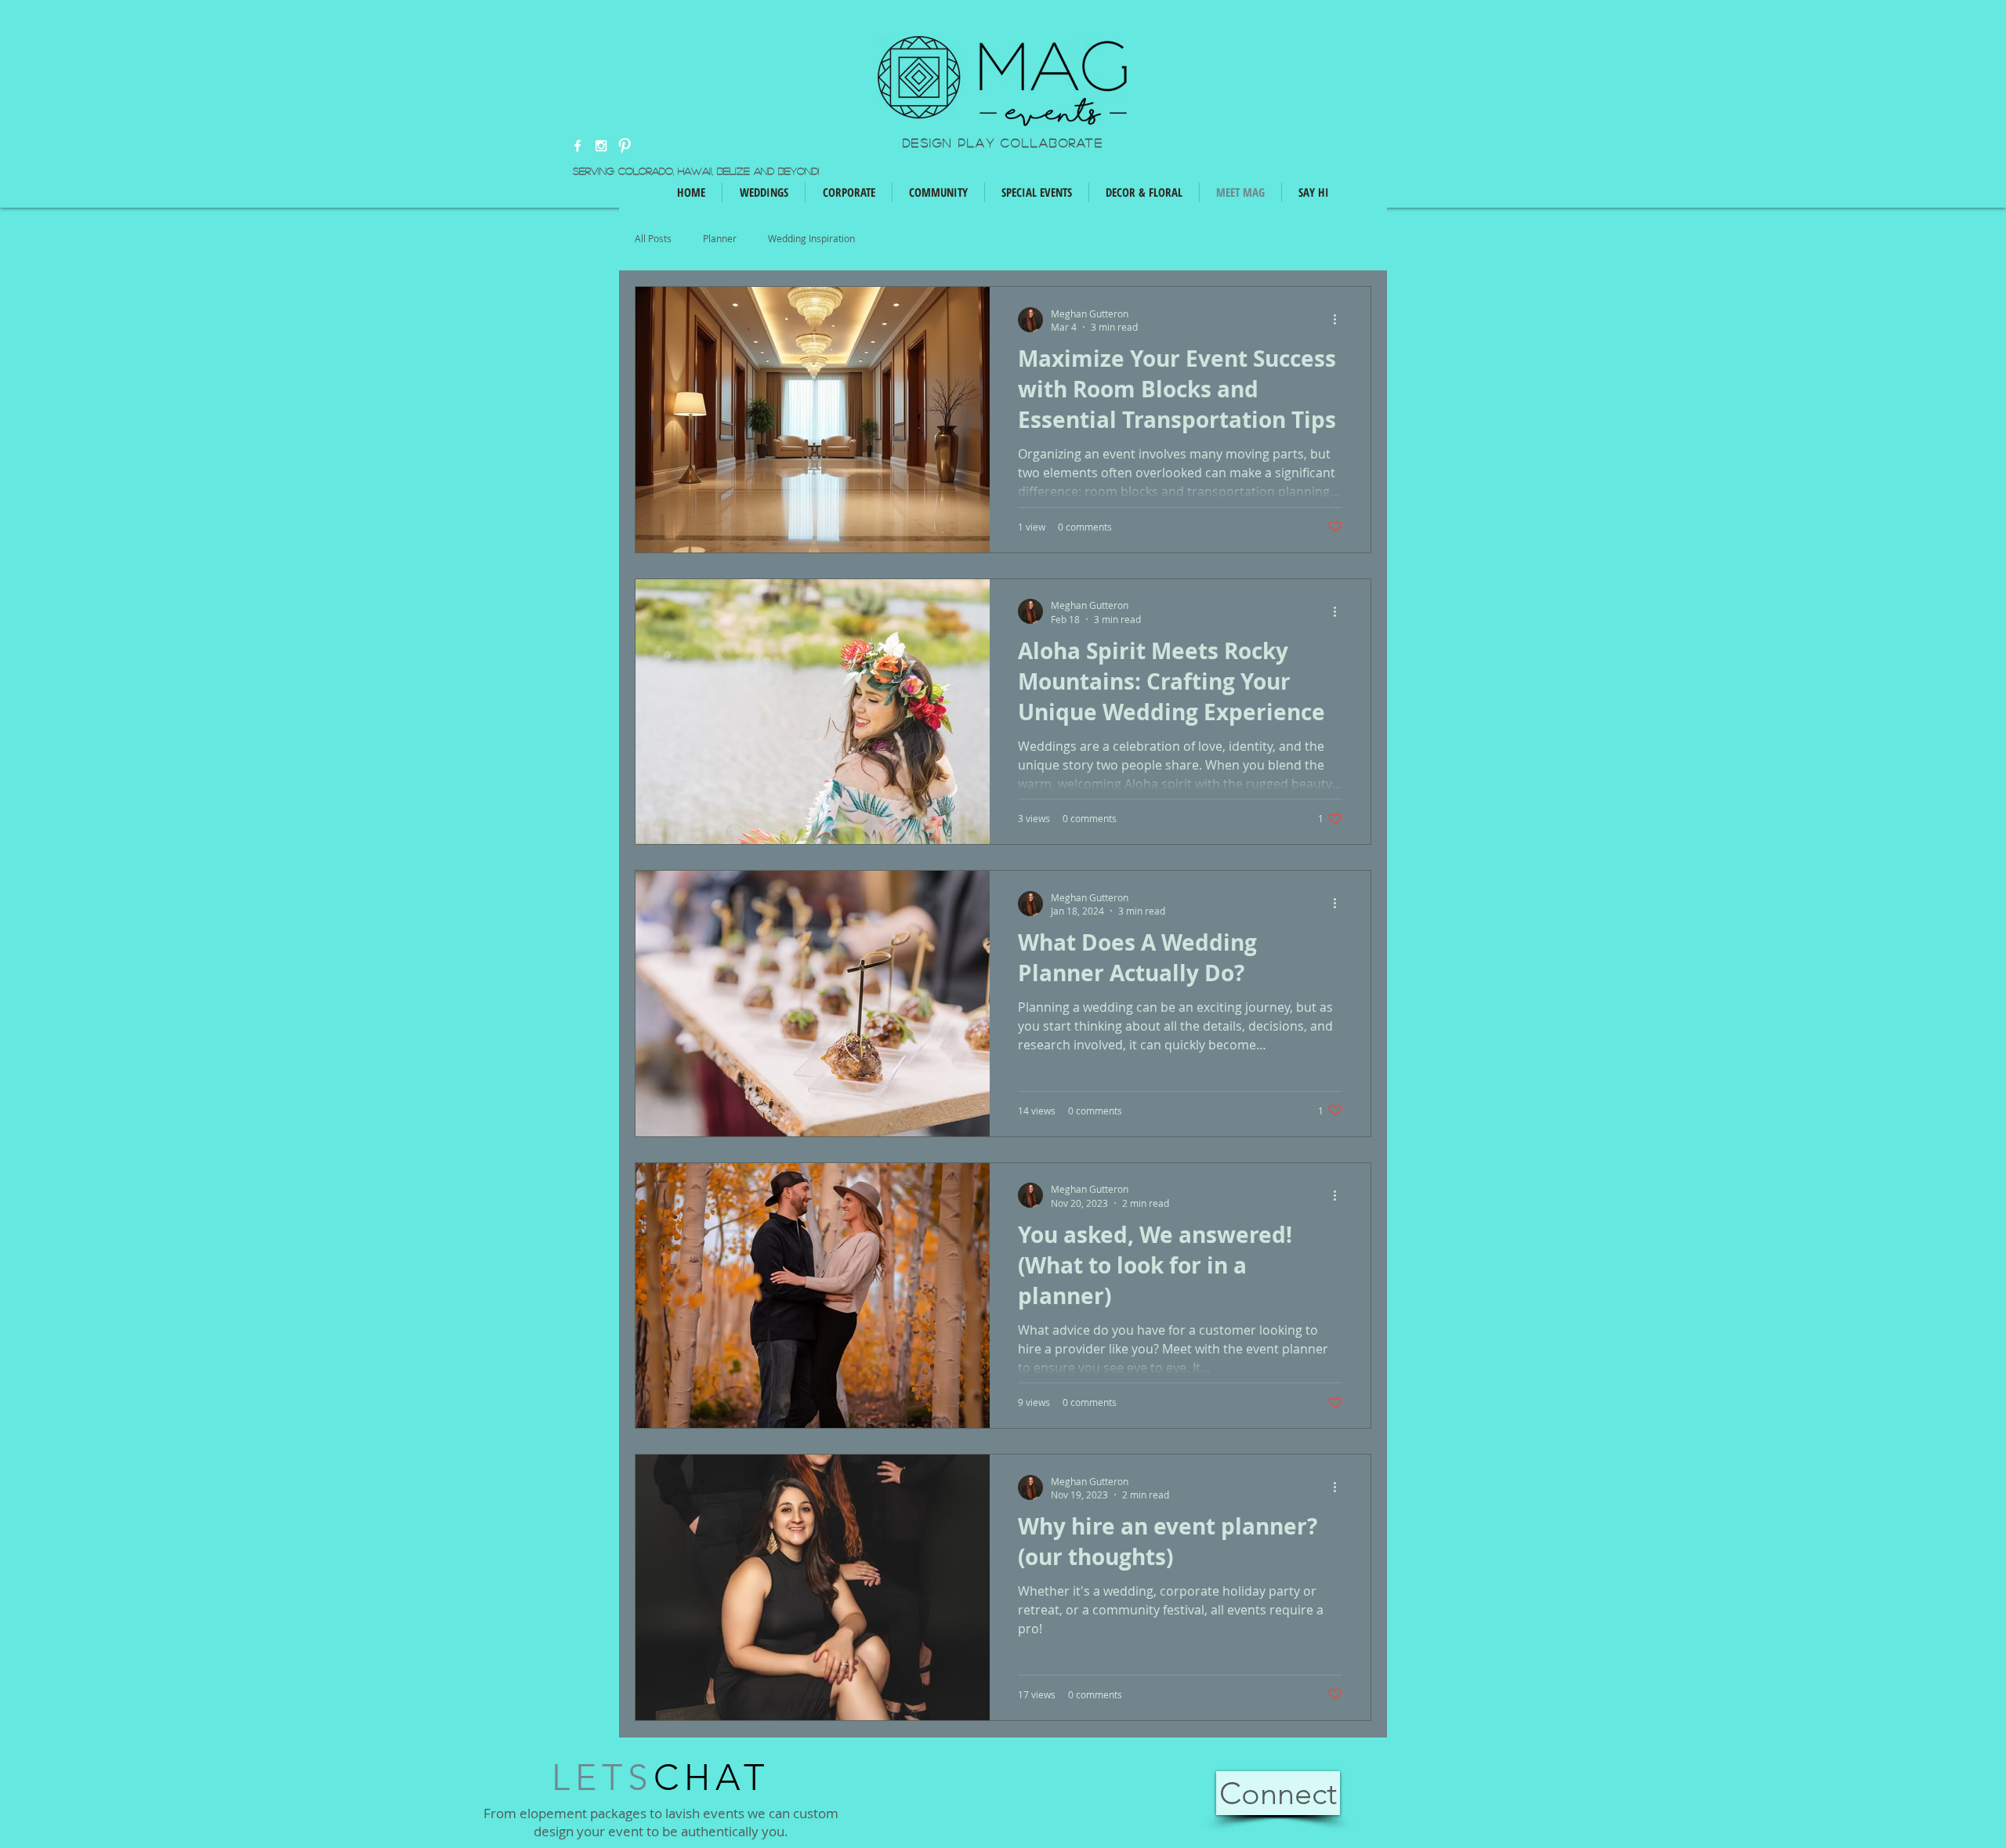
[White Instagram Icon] (601, 146)
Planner (720, 239)
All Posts (653, 239)
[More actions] (1340, 320)
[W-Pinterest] (625, 146)
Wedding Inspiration (811, 239)
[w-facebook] (578, 146)
